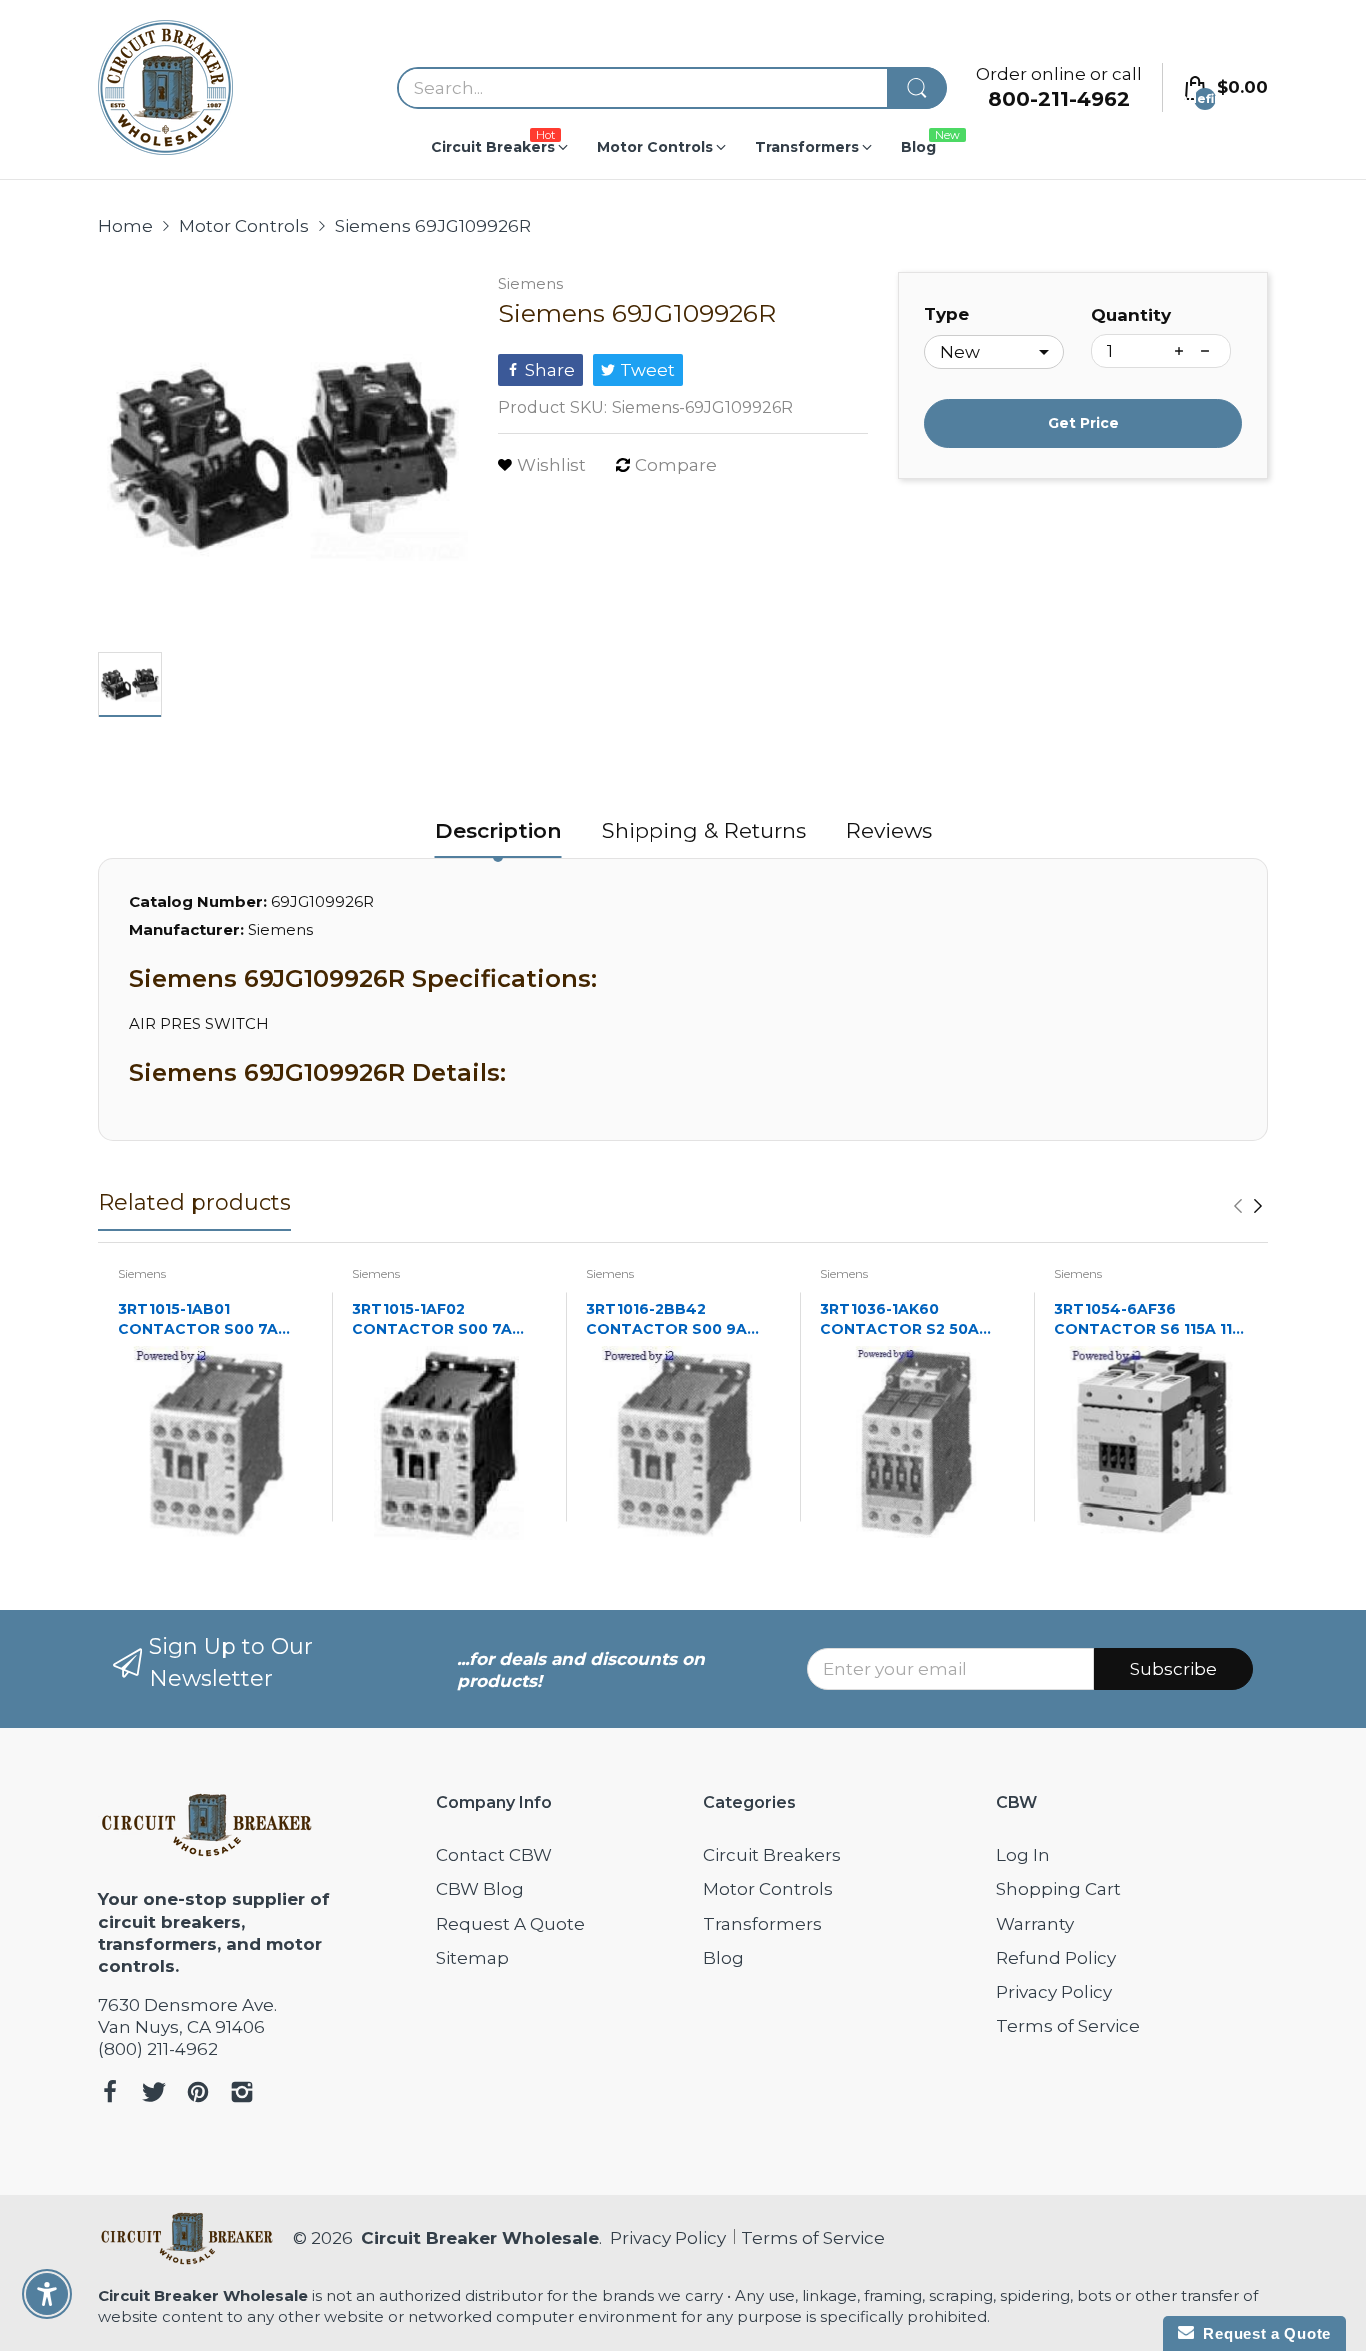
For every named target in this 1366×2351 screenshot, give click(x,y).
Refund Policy (1056, 1958)
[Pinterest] (198, 2094)
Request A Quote (510, 1924)
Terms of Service (1068, 2026)
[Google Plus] (242, 2094)
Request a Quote (1262, 2333)
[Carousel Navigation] (1248, 1206)
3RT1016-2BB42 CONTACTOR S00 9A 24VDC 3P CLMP (666, 1319)
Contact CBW (494, 1855)
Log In (1023, 1855)
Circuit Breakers (772, 1855)
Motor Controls (768, 1889)
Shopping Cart (1058, 1889)
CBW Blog (480, 1889)
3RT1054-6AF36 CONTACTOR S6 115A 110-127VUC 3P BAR (1151, 1319)
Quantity (1131, 315)
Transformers (762, 1924)
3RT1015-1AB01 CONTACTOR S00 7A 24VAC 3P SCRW (198, 1319)
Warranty (1035, 1924)
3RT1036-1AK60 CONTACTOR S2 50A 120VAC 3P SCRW (899, 1319)
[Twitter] (154, 2094)
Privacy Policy (1054, 1992)
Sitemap (472, 1958)
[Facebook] (110, 2094)
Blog (723, 1958)
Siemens (530, 283)
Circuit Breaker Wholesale (480, 2238)
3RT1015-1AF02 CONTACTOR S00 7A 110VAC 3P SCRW (432, 1319)
